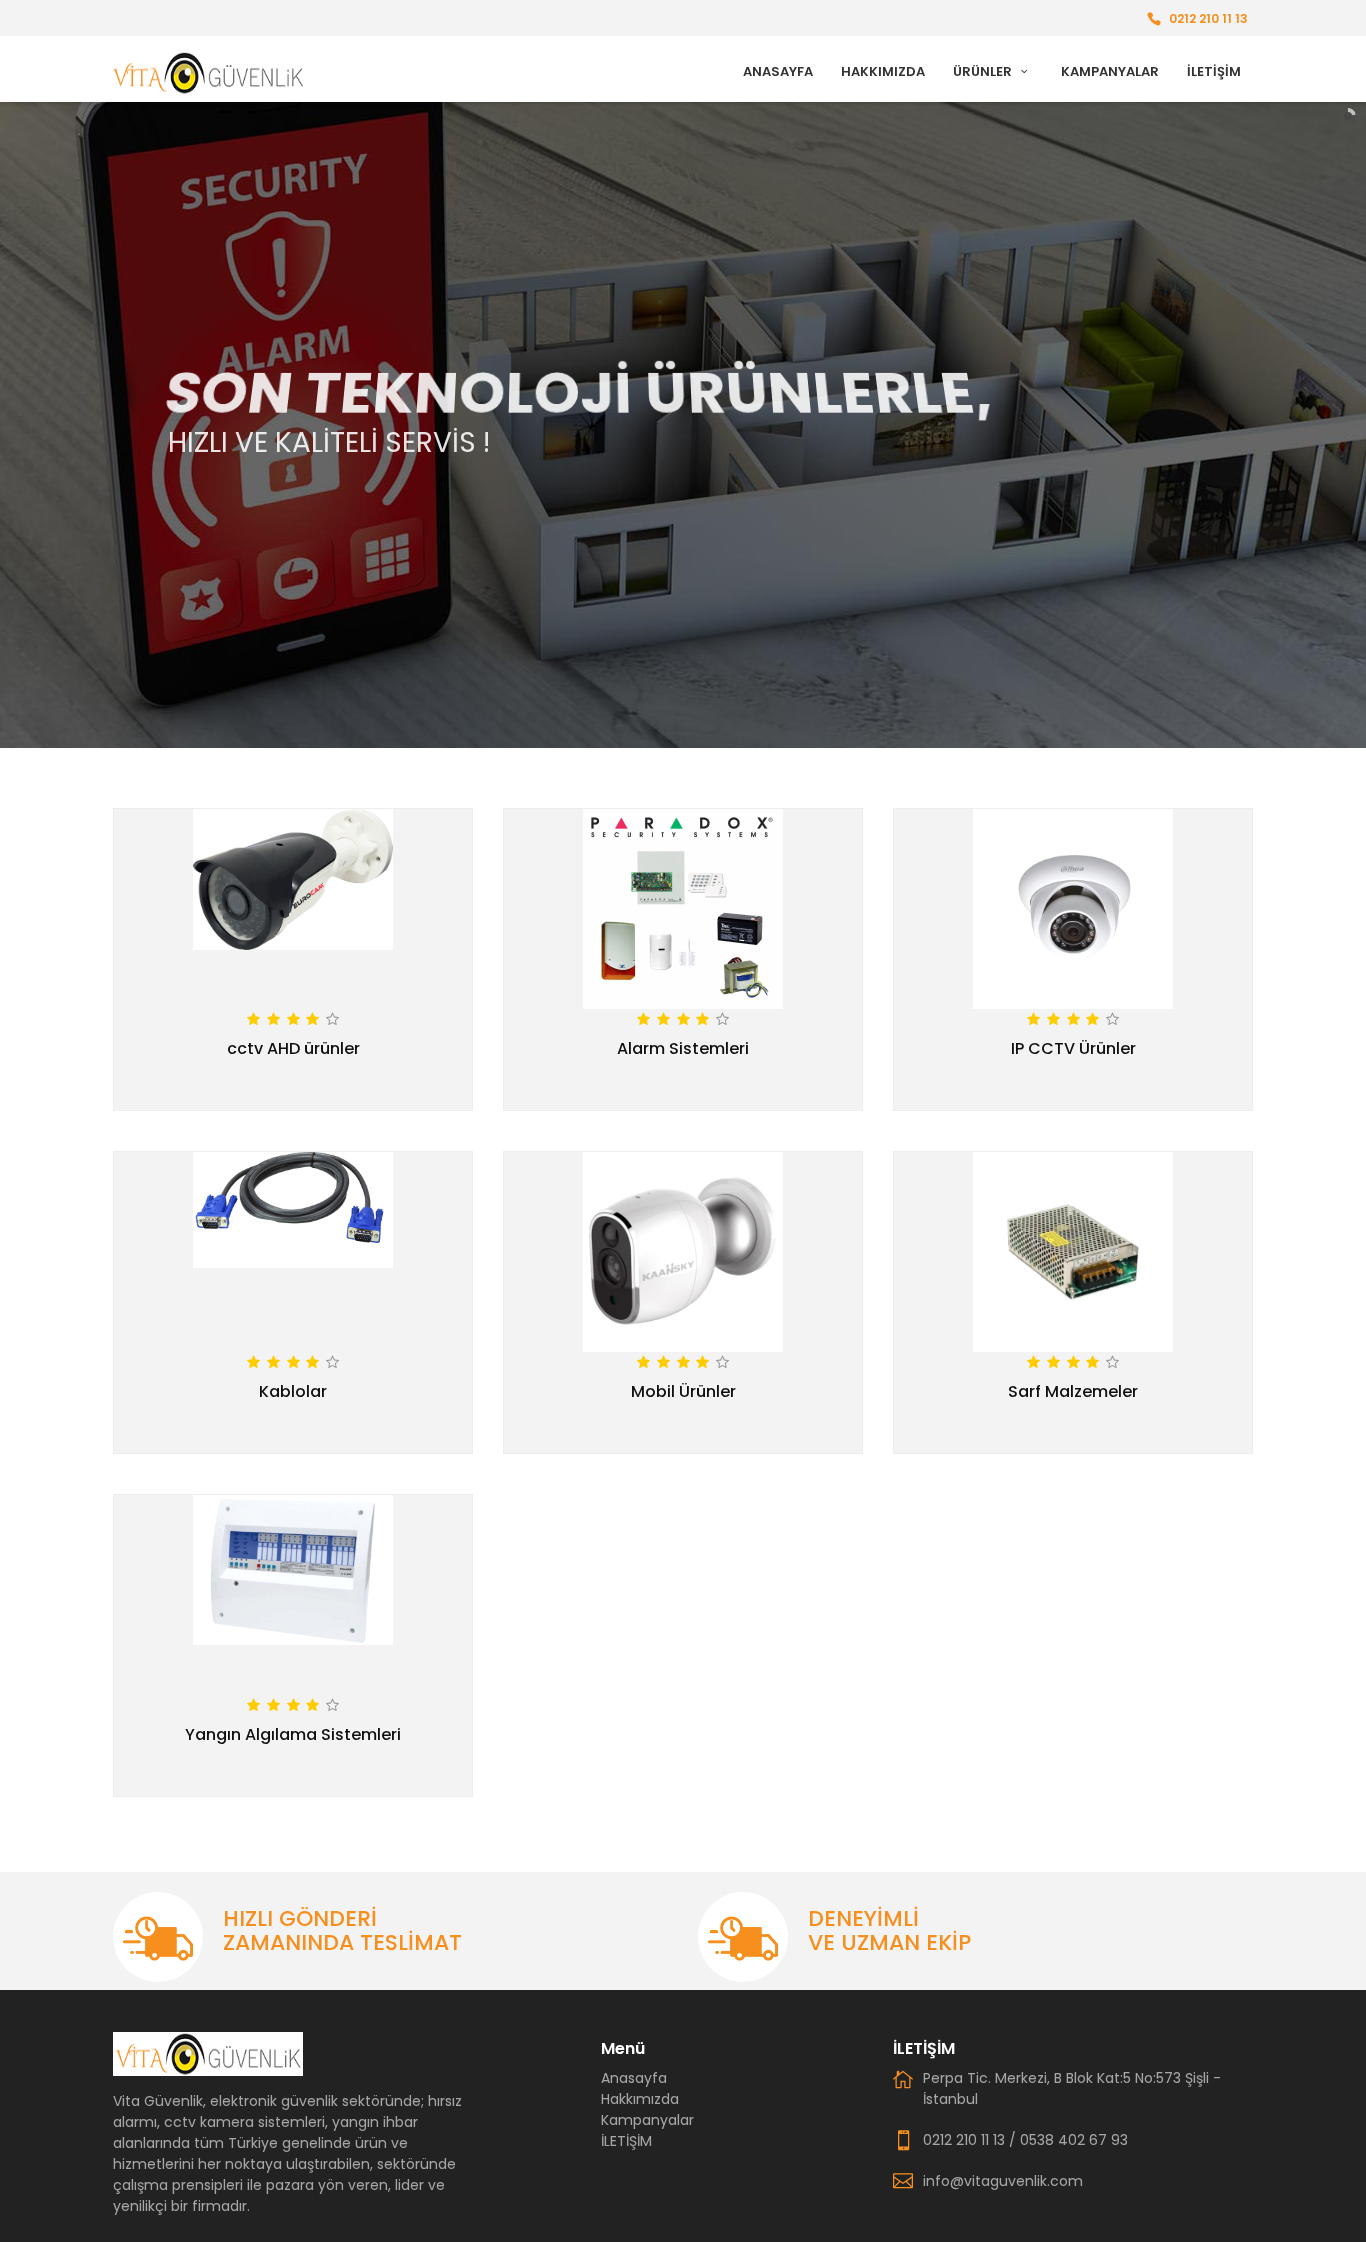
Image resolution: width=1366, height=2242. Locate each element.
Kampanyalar (1110, 71)
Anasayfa (778, 71)
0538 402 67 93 (1074, 2140)
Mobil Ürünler (683, 1391)
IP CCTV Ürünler (1073, 1048)
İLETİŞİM (1214, 71)
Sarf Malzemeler (1073, 1391)
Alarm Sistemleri (683, 1048)
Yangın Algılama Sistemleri (293, 1734)
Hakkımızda (883, 71)
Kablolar (293, 1391)
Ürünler (984, 71)
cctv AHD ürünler (293, 1048)
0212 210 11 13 (1208, 18)
